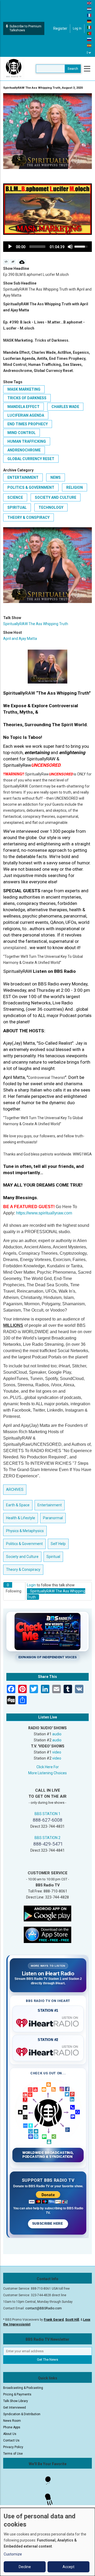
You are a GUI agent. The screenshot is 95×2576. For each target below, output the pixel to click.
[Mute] (70, 247)
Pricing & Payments (17, 2394)
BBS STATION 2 (47, 1838)
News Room (12, 2421)
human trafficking (27, 441)
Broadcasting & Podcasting (23, 2388)
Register (60, 28)
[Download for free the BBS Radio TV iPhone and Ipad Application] (47, 1934)
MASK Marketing (24, 389)
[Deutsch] (89, 21)
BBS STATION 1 (47, 1814)
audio (57, 1734)
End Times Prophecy (28, 424)
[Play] (10, 247)
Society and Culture (56, 497)
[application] (47, 247)
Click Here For (48, 1767)
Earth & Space (18, 1505)
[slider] (37, 247)
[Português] (89, 33)
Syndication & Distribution (22, 2414)
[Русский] (89, 39)
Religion (75, 487)
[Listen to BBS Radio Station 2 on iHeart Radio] (48, 2051)
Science (15, 497)
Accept (68, 2567)
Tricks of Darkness (27, 398)
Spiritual (17, 507)
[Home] (14, 68)
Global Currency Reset (31, 459)
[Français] (89, 15)
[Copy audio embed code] (6, 262)
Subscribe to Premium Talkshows (25, 28)
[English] (89, 3)
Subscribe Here (48, 2224)
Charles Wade (65, 407)
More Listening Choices (47, 1773)
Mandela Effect (23, 407)
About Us (10, 2434)
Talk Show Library (16, 2401)
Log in (77, 28)
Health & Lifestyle (21, 1518)
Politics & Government (31, 487)
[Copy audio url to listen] (13, 262)
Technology (51, 507)
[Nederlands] (89, 9)
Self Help (58, 1544)
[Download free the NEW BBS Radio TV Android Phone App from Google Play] (47, 1913)
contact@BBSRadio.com (44, 2308)
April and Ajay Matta (20, 639)
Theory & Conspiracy (28, 517)
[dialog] (47, 2542)
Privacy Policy (13, 2447)
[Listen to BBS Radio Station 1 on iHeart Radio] (48, 2022)
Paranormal (53, 1518)
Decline (25, 2567)
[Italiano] (89, 27)
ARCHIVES (15, 1489)
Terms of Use (13, 2454)
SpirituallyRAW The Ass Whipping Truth (36, 624)
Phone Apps (12, 2427)
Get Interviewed (15, 2408)
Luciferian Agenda (26, 415)
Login (31, 1585)
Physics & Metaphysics (25, 1531)
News (56, 477)
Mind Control (22, 433)
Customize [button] (13, 2554)
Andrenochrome (24, 450)
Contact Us (11, 2440)
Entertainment (23, 477)
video (57, 1752)
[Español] (89, 45)
